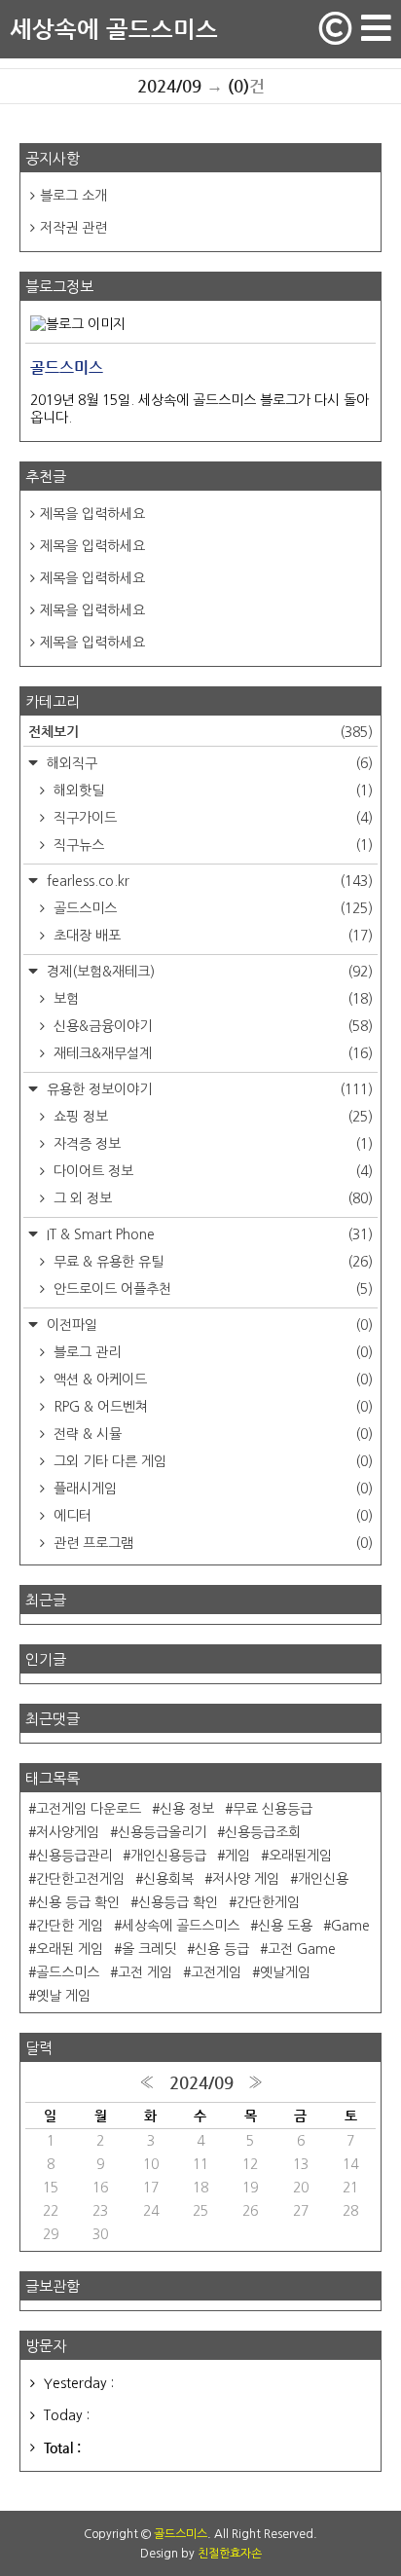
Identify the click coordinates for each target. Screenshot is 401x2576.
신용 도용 (285, 1926)
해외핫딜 (211, 791)
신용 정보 (187, 1809)
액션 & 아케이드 (211, 1380)
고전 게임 (145, 1972)
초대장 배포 (211, 936)
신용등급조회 (263, 1832)
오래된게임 (300, 1856)
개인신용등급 (168, 1856)
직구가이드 (211, 818)
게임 (237, 1856)
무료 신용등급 (273, 1809)
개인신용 (323, 1879)
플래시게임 (211, 1489)
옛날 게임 (63, 1996)
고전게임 (216, 1972)
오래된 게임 (70, 1949)
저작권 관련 (73, 228)
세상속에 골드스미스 (114, 29)
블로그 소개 (73, 196)
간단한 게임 (70, 1926)
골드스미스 (211, 908)
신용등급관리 (74, 1856)
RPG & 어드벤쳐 (211, 1407)
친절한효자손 (230, 2554)
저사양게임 (68, 1832)
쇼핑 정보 (211, 1117)
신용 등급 (222, 1949)
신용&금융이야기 (211, 1026)
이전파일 (208, 1325)
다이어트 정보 (211, 1171)
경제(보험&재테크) (208, 972)
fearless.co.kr (208, 881)
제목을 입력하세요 (92, 514)
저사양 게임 (246, 1879)
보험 (211, 999)
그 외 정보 (211, 1198)
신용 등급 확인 (78, 1902)
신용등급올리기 (162, 1832)
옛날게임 (285, 1972)
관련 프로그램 (211, 1543)
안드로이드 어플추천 (211, 1289)
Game (350, 1926)
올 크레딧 (149, 1949)
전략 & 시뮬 (211, 1434)
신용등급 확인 (178, 1902)
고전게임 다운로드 (89, 1809)
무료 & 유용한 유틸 (211, 1262)
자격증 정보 (211, 1144)
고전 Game (302, 1949)
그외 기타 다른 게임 (211, 1461)
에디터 (211, 1516)
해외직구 (208, 763)
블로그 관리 (211, 1352)
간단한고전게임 (80, 1879)
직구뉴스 (211, 845)
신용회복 (168, 1879)
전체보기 (200, 731)
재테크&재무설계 (211, 1053)
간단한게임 (268, 1902)
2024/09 (201, 2082)
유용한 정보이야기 (208, 1089)
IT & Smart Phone (208, 1234)
